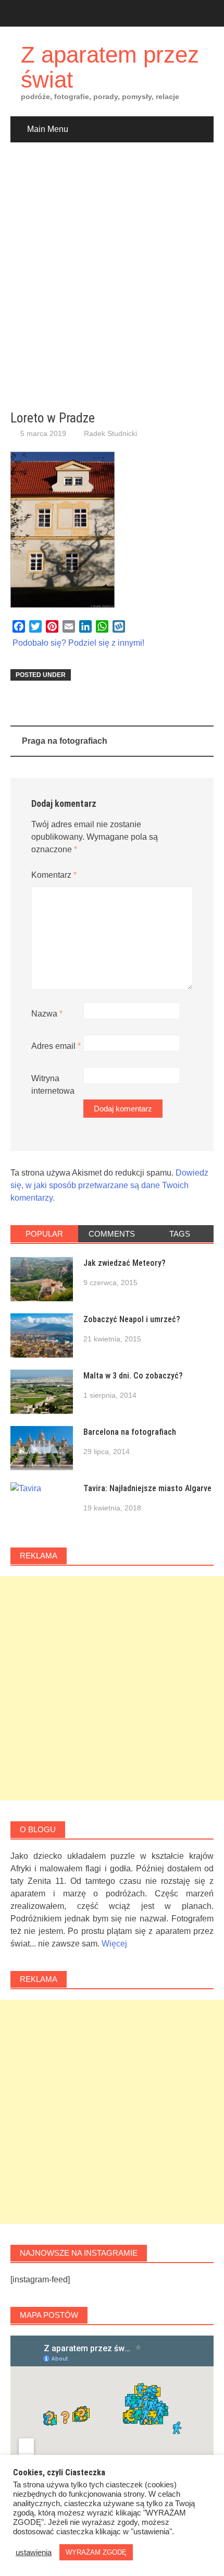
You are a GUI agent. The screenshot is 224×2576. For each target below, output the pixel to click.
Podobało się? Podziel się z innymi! (78, 643)
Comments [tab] (112, 1234)
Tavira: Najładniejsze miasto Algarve (147, 1488)
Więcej (114, 1944)
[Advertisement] (112, 276)
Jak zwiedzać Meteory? (125, 1263)
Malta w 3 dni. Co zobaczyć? (133, 1376)
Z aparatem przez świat (110, 67)
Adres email (56, 1046)
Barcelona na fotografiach (130, 1432)
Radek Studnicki (110, 433)
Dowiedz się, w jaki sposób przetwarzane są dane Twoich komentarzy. (109, 1185)
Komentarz (54, 875)
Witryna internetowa (53, 1085)
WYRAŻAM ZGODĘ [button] (96, 2552)
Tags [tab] (180, 1234)
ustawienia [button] (34, 2553)
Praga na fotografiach (65, 741)
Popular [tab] (44, 1234)
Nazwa (47, 1014)
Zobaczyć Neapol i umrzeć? (132, 1319)
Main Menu (48, 129)
